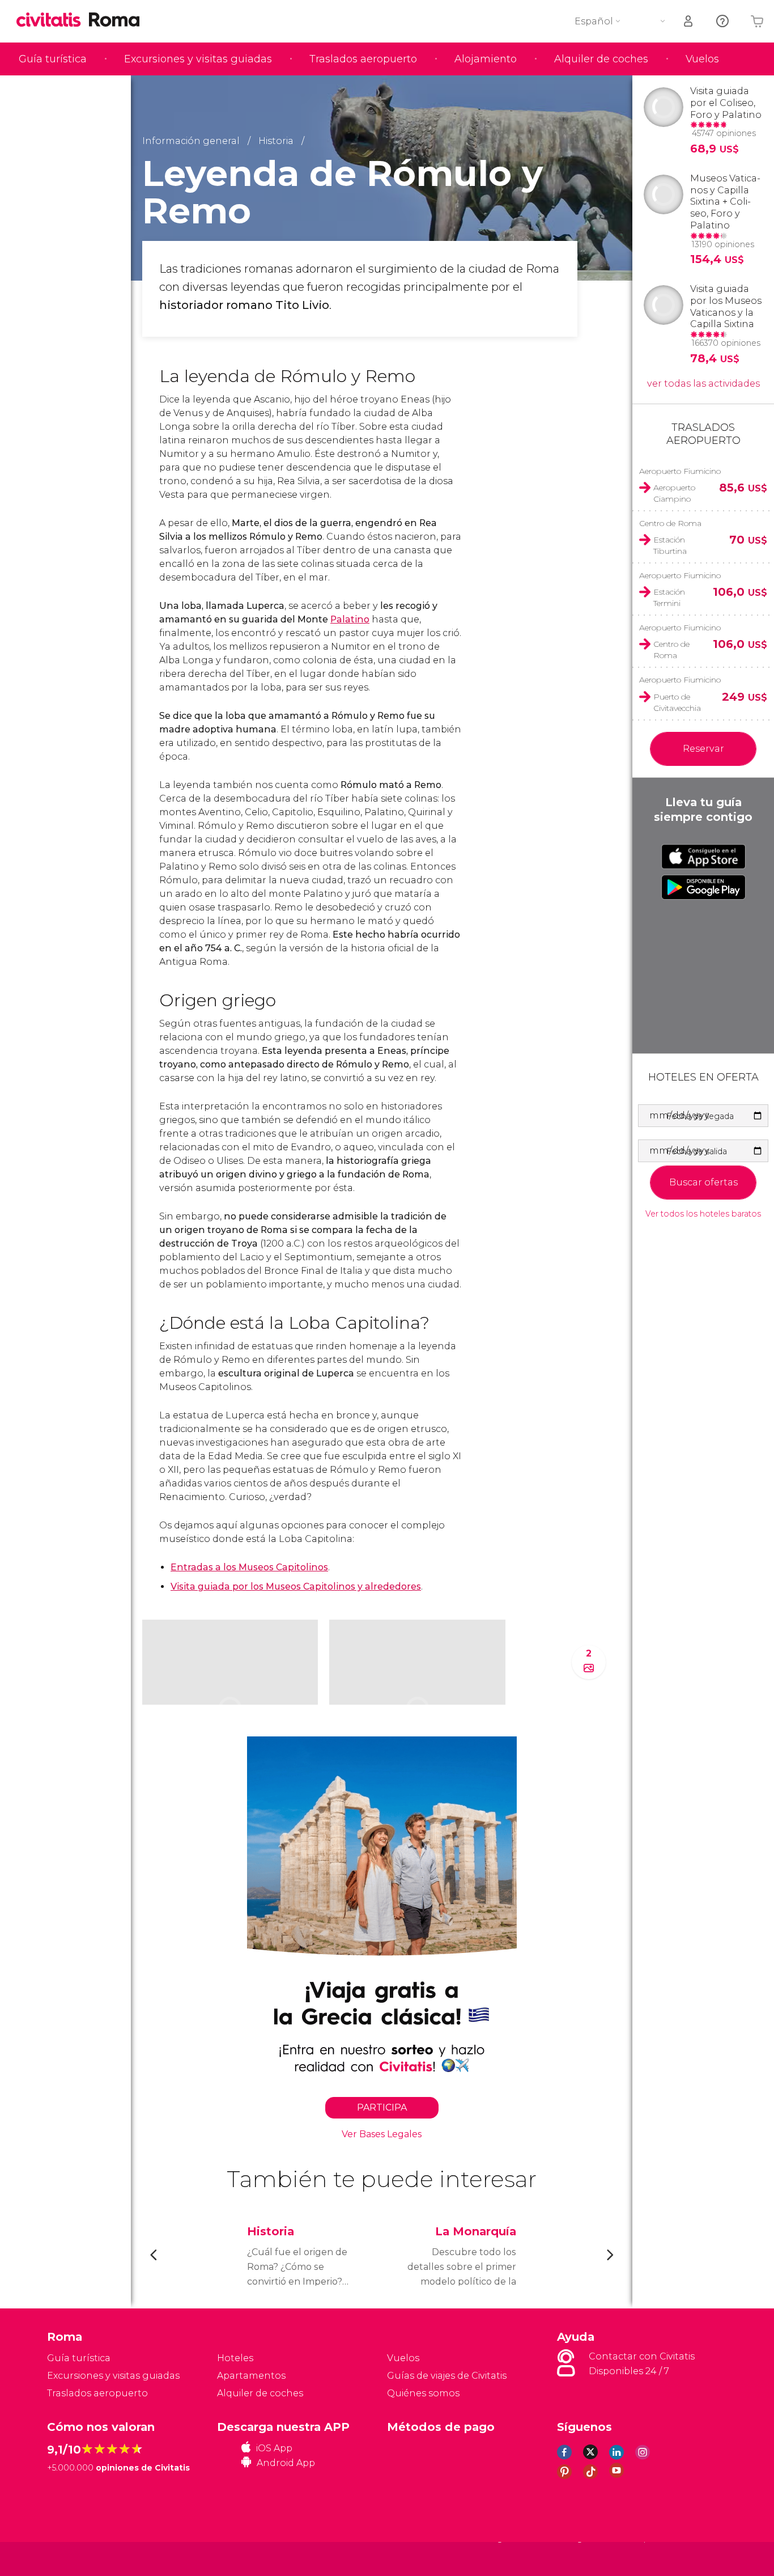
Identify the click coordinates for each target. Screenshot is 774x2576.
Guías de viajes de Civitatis (447, 2376)
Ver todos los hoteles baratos (703, 1214)
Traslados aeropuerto (363, 59)
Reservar (703, 749)
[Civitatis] (76, 2558)
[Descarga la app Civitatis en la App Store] (703, 857)
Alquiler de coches (601, 59)
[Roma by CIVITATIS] (53, 21)
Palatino (350, 619)
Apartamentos (251, 2376)
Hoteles (235, 2358)
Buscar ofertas (703, 1182)
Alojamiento (486, 59)
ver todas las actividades (703, 384)
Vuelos (702, 59)
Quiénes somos (423, 2393)
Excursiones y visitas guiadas (198, 59)
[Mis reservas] (689, 21)
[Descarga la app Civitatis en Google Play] (703, 887)
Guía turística (53, 59)
